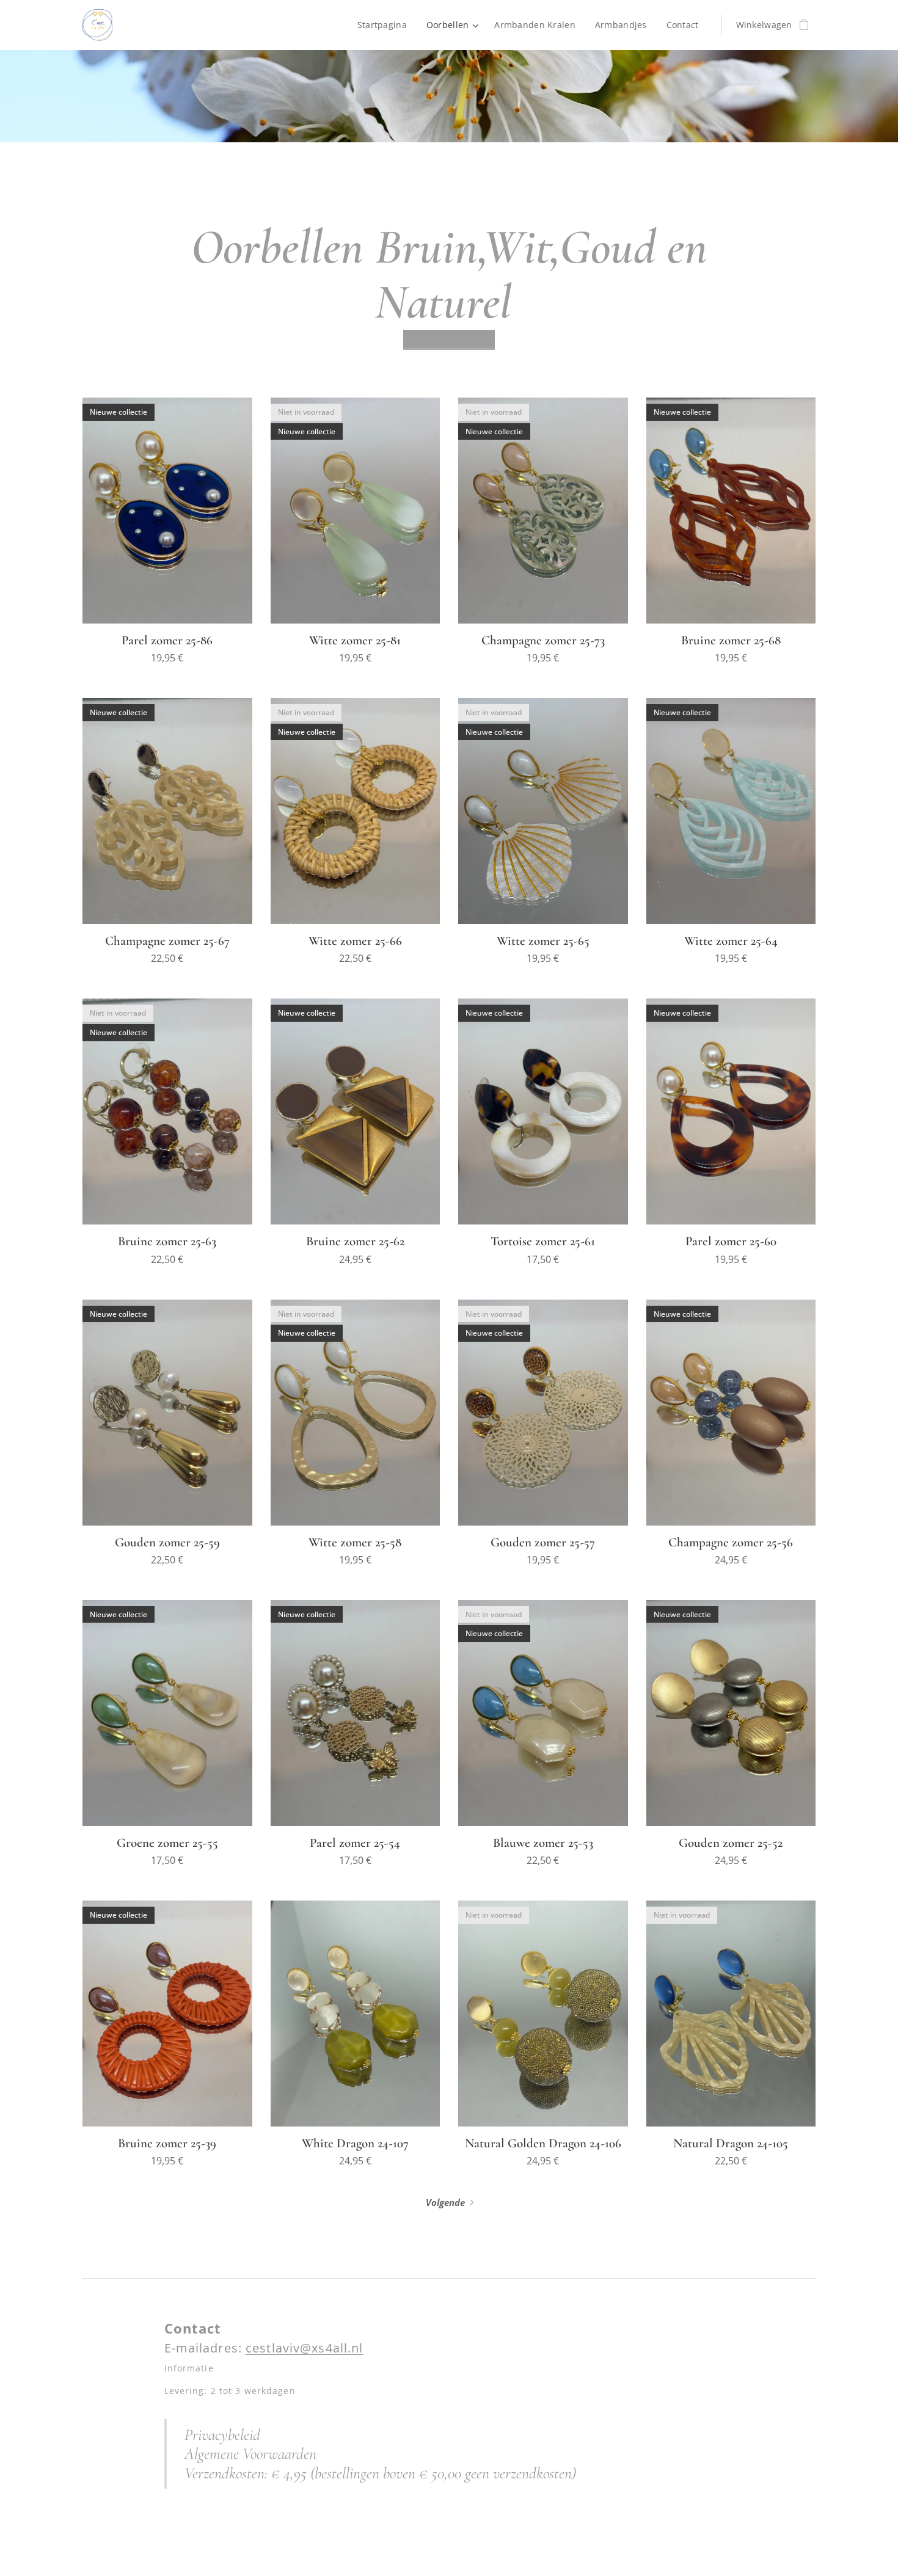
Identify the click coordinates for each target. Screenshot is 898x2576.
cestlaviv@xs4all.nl (304, 2348)
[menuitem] (385, 25)
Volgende (445, 2202)
